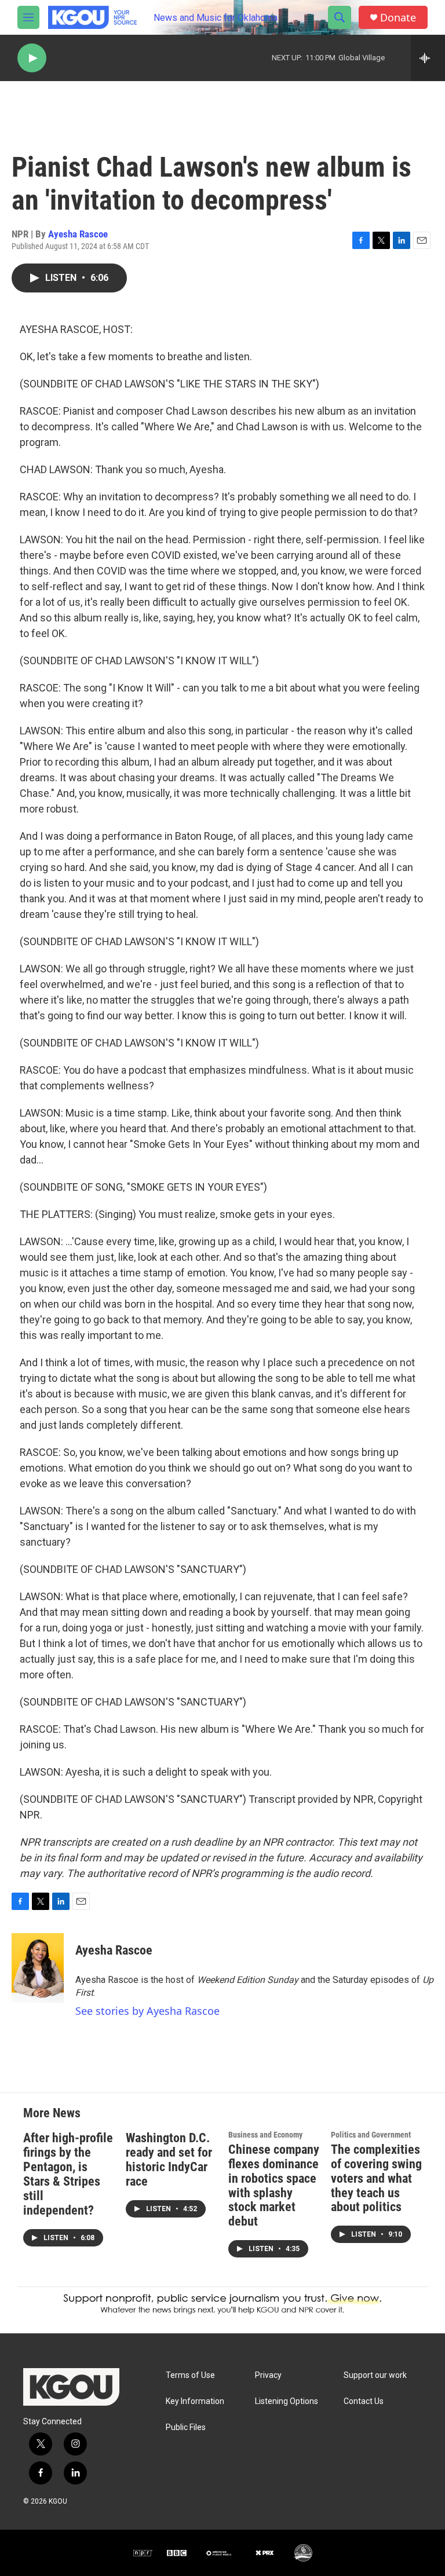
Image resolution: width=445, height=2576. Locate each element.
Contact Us (364, 2401)
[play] (32, 58)
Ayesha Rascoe (78, 234)
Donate (398, 18)
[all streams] (428, 58)
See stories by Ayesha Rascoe (147, 2011)
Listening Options (287, 2401)
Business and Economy (265, 2135)
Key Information (195, 2401)
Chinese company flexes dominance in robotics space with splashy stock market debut (274, 2186)
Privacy (268, 2375)
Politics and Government (371, 2135)
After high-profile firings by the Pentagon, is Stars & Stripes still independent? (68, 2174)
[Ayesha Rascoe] (38, 1968)
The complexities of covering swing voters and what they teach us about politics (376, 2178)
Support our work (375, 2375)
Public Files (186, 2427)
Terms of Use (190, 2375)
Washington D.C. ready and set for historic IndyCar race (169, 2160)
